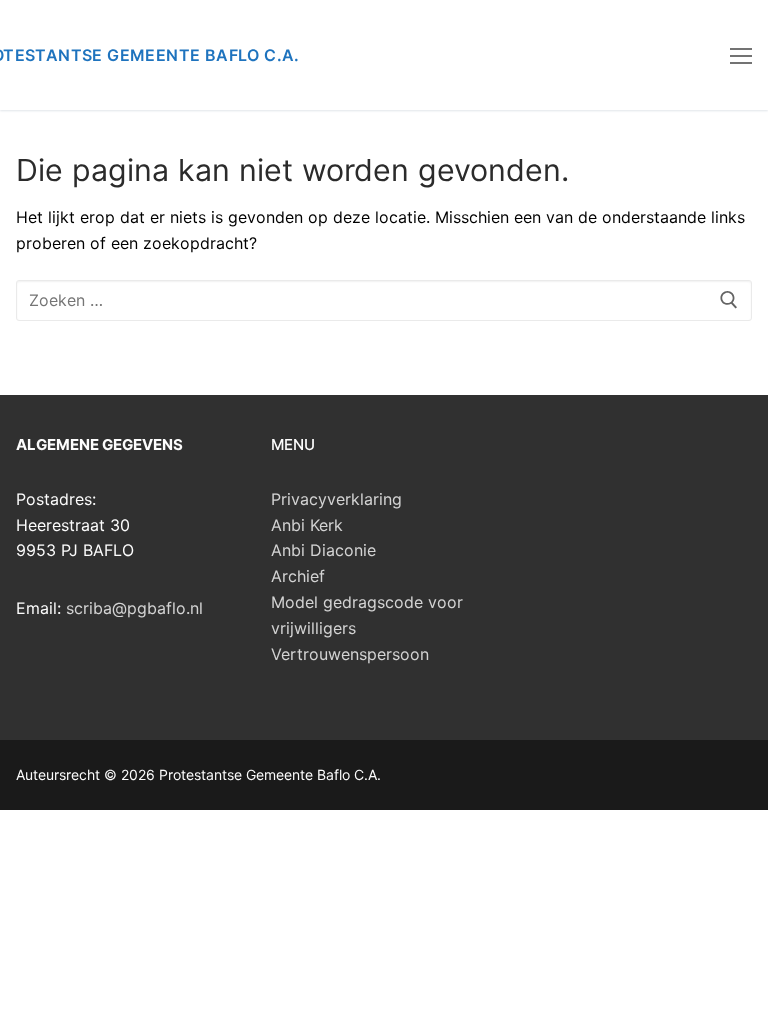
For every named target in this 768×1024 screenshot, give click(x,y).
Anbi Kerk (307, 525)
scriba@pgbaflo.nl (134, 608)
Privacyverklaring (336, 499)
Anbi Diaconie (323, 550)
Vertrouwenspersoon (350, 654)
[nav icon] (741, 55)
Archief (298, 576)
